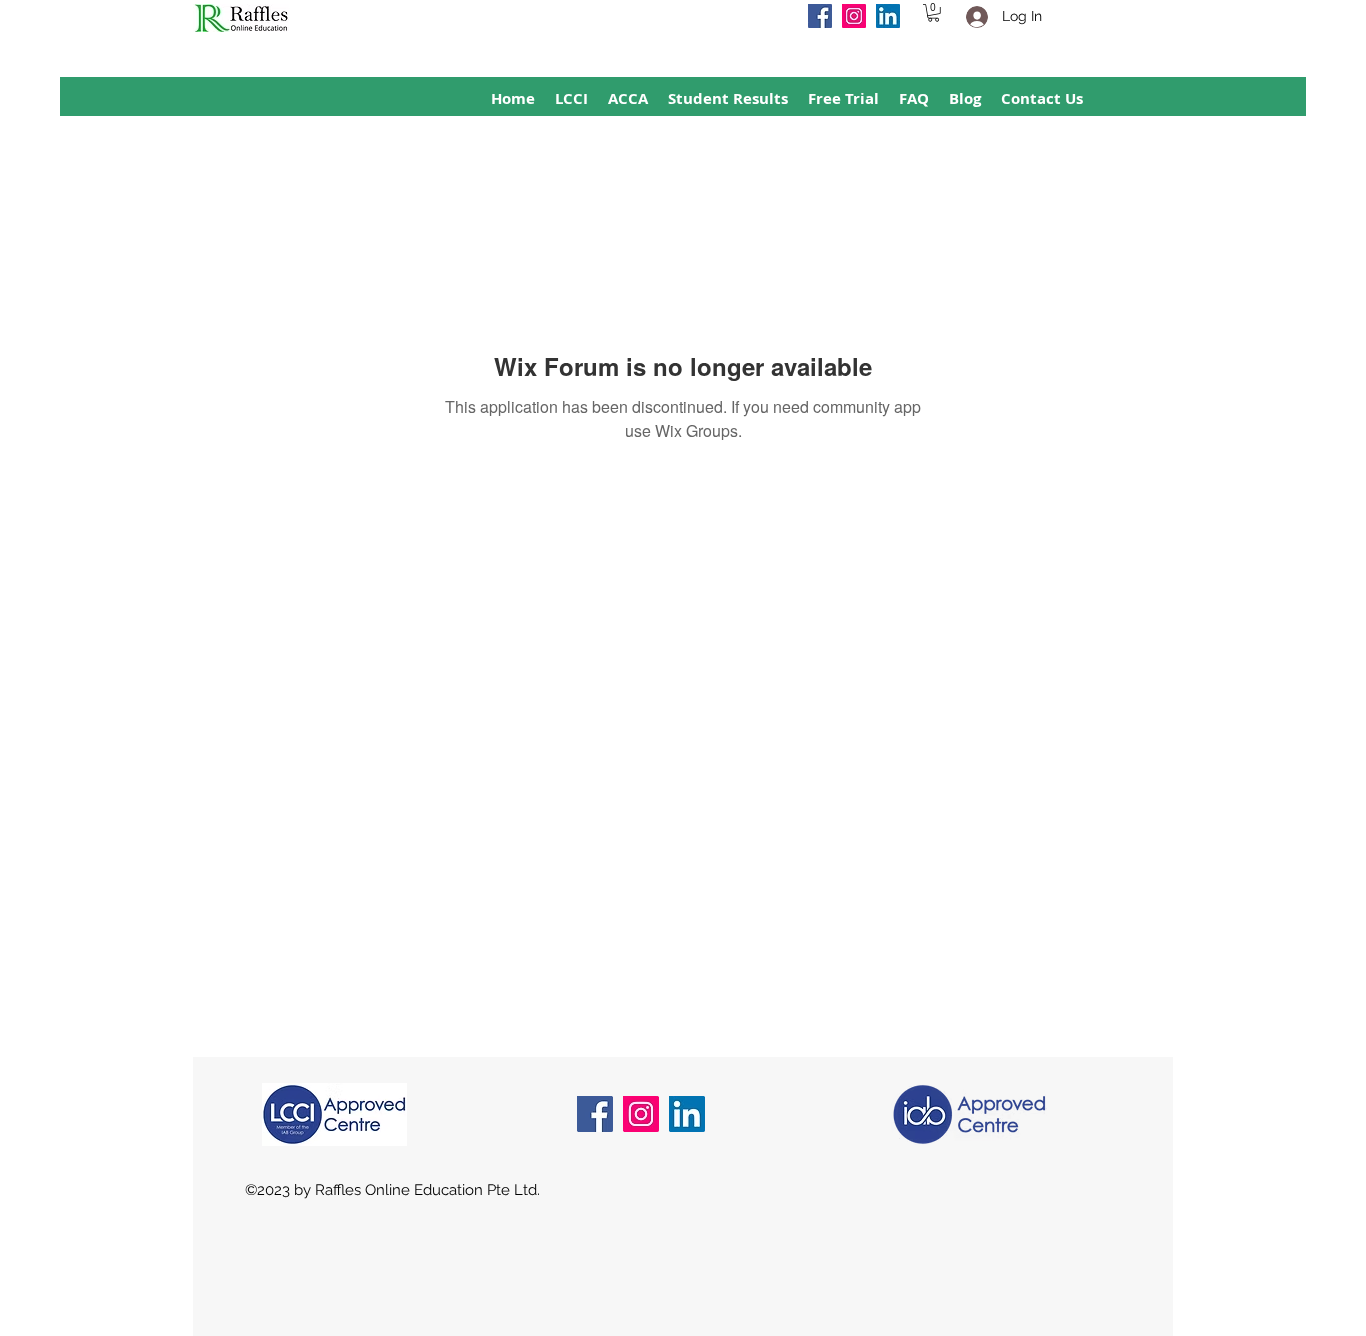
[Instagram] (854, 16)
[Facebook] (820, 16)
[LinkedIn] (888, 16)
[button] (933, 13)
